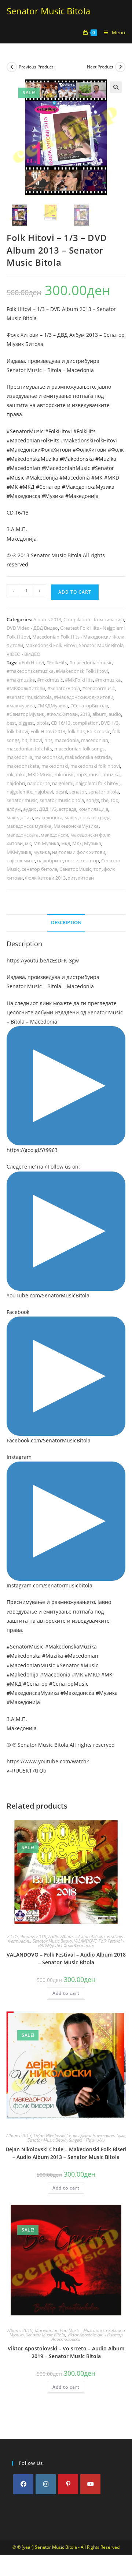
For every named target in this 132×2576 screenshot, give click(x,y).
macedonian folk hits (29, 749)
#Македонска (23, 496)
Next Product (100, 67)
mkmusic (65, 774)
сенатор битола (39, 869)
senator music (22, 800)
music (95, 774)
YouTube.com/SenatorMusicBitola (48, 1295)
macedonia (67, 740)
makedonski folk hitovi (95, 766)
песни (72, 861)
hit (25, 740)
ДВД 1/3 (48, 809)
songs (93, 800)
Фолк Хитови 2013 (45, 878)
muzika (112, 774)
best (11, 723)
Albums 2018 (34, 1937)
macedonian (95, 740)
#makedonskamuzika (30, 671)
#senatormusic (98, 688)
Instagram (19, 1457)
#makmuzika (21, 680)
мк (28, 843)
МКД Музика (87, 843)
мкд (66, 843)
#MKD (112, 478)
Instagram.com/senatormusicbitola (49, 1585)
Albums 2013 (47, 619)
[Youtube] (90, 2484)
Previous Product (36, 67)
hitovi (36, 740)
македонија (20, 817)
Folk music (98, 731)
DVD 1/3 (110, 723)
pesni (61, 792)
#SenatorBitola (64, 688)
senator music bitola (62, 800)
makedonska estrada (88, 757)
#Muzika (106, 459)
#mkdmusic (50, 680)
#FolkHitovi (58, 431)
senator (78, 792)
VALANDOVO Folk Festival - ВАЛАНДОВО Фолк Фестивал (81, 1943)
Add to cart (75, 592)
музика (42, 852)
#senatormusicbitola (29, 697)
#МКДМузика (52, 706)
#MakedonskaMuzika (32, 459)
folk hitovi (17, 731)
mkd (21, 774)
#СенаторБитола (89, 706)
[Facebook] (23, 2484)
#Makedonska (77, 459)
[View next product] (120, 67)
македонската (23, 835)
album (99, 714)
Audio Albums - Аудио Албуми (77, 1937)
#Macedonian (23, 468)
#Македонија (82, 496)
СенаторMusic (75, 869)
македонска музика (29, 826)
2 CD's (13, 1937)
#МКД (27, 487)
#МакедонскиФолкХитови (39, 450)
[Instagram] (46, 2484)
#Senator (103, 468)
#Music (16, 478)
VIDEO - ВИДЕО (23, 654)
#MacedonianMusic (66, 468)
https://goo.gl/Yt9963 (32, 1150)
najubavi (44, 792)
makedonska (49, 757)
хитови (86, 878)
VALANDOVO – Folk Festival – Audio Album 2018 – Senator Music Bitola (66, 1958)
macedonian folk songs (79, 749)
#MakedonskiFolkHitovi (89, 440)
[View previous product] (12, 67)
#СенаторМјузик (25, 714)
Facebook (18, 1312)
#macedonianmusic (91, 662)
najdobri (16, 783)
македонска (49, 817)
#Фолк (116, 450)
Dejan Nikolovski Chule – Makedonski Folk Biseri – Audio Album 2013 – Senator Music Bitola (66, 2153)
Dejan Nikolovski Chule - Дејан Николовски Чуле (79, 2136)
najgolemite (19, 792)
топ (98, 869)
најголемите (21, 861)
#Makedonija (42, 478)
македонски (54, 835)
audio (115, 714)
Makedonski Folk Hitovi (51, 645)
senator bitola (104, 792)
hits (48, 740)
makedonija (19, 757)
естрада (67, 809)
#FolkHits (85, 431)
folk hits (76, 731)
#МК (12, 487)
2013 (85, 714)
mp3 (82, 774)
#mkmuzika (108, 680)
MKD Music (40, 774)
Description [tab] (66, 923)
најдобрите (50, 861)
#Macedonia (75, 478)
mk (10, 774)
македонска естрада (87, 817)
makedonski (55, 766)
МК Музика (46, 843)
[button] (116, 87)
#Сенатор (48, 487)
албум (14, 809)
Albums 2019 (20, 2330)
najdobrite (38, 783)
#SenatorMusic (25, 431)
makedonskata (23, 766)
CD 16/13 (61, 723)
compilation (86, 723)
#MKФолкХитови (26, 688)
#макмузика (21, 706)
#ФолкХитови (89, 450)
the (105, 800)
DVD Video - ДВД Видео (32, 628)
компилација (93, 809)
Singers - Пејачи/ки (87, 2140)
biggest (26, 723)
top (115, 800)
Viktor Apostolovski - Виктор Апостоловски (87, 2337)
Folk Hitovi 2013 (48, 731)
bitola (43, 723)
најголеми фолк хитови (79, 852)
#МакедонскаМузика (88, 487)
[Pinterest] (68, 2484)
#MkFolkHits (79, 680)
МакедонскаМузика (76, 826)
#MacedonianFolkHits (33, 440)
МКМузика (19, 852)
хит (72, 878)
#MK (97, 478)
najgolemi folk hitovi (98, 783)
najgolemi (63, 783)
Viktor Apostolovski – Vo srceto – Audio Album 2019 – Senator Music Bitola (66, 2352)
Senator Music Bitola (48, 11)
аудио (30, 809)
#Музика (53, 496)
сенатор (90, 861)
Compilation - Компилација (94, 619)
